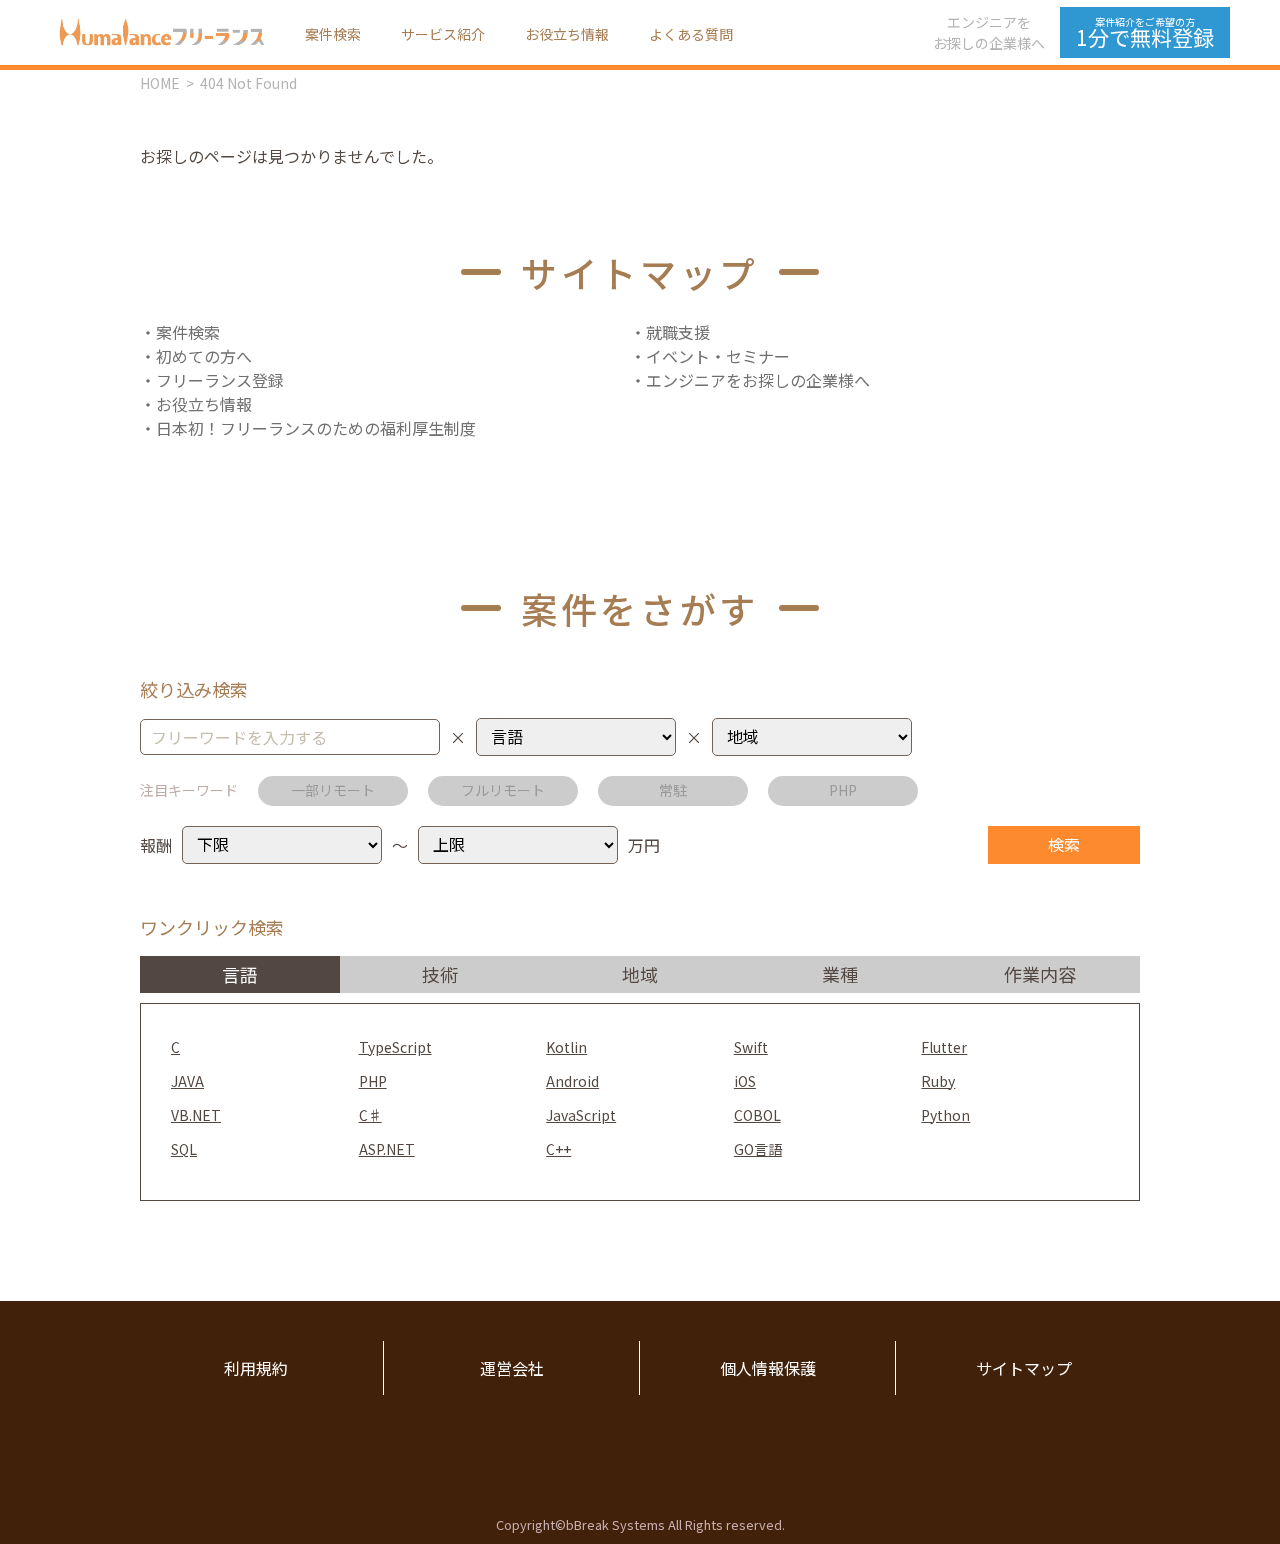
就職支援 (678, 332)
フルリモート (503, 790)
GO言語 (758, 1149)
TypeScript (395, 1047)
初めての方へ (204, 356)
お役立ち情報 (567, 34)
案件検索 (333, 34)
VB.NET (196, 1115)
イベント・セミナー (718, 356)
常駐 (673, 790)
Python (945, 1115)
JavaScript (581, 1115)
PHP (843, 790)
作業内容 (1040, 974)
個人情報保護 (768, 1368)
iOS (745, 1081)
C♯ (370, 1115)
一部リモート (333, 790)
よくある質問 (691, 34)
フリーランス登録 (220, 380)
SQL (184, 1149)
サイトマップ (1024, 1368)
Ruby (938, 1081)
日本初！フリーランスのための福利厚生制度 (316, 428)
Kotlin (566, 1047)
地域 (640, 974)
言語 (240, 974)
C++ (558, 1149)
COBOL (757, 1115)
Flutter (944, 1047)
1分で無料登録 (1145, 33)
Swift (751, 1047)
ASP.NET (387, 1149)
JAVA (187, 1081)
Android (572, 1081)
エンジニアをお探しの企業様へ (989, 32)
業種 (840, 974)
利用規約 (256, 1368)
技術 (440, 974)
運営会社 (512, 1368)
